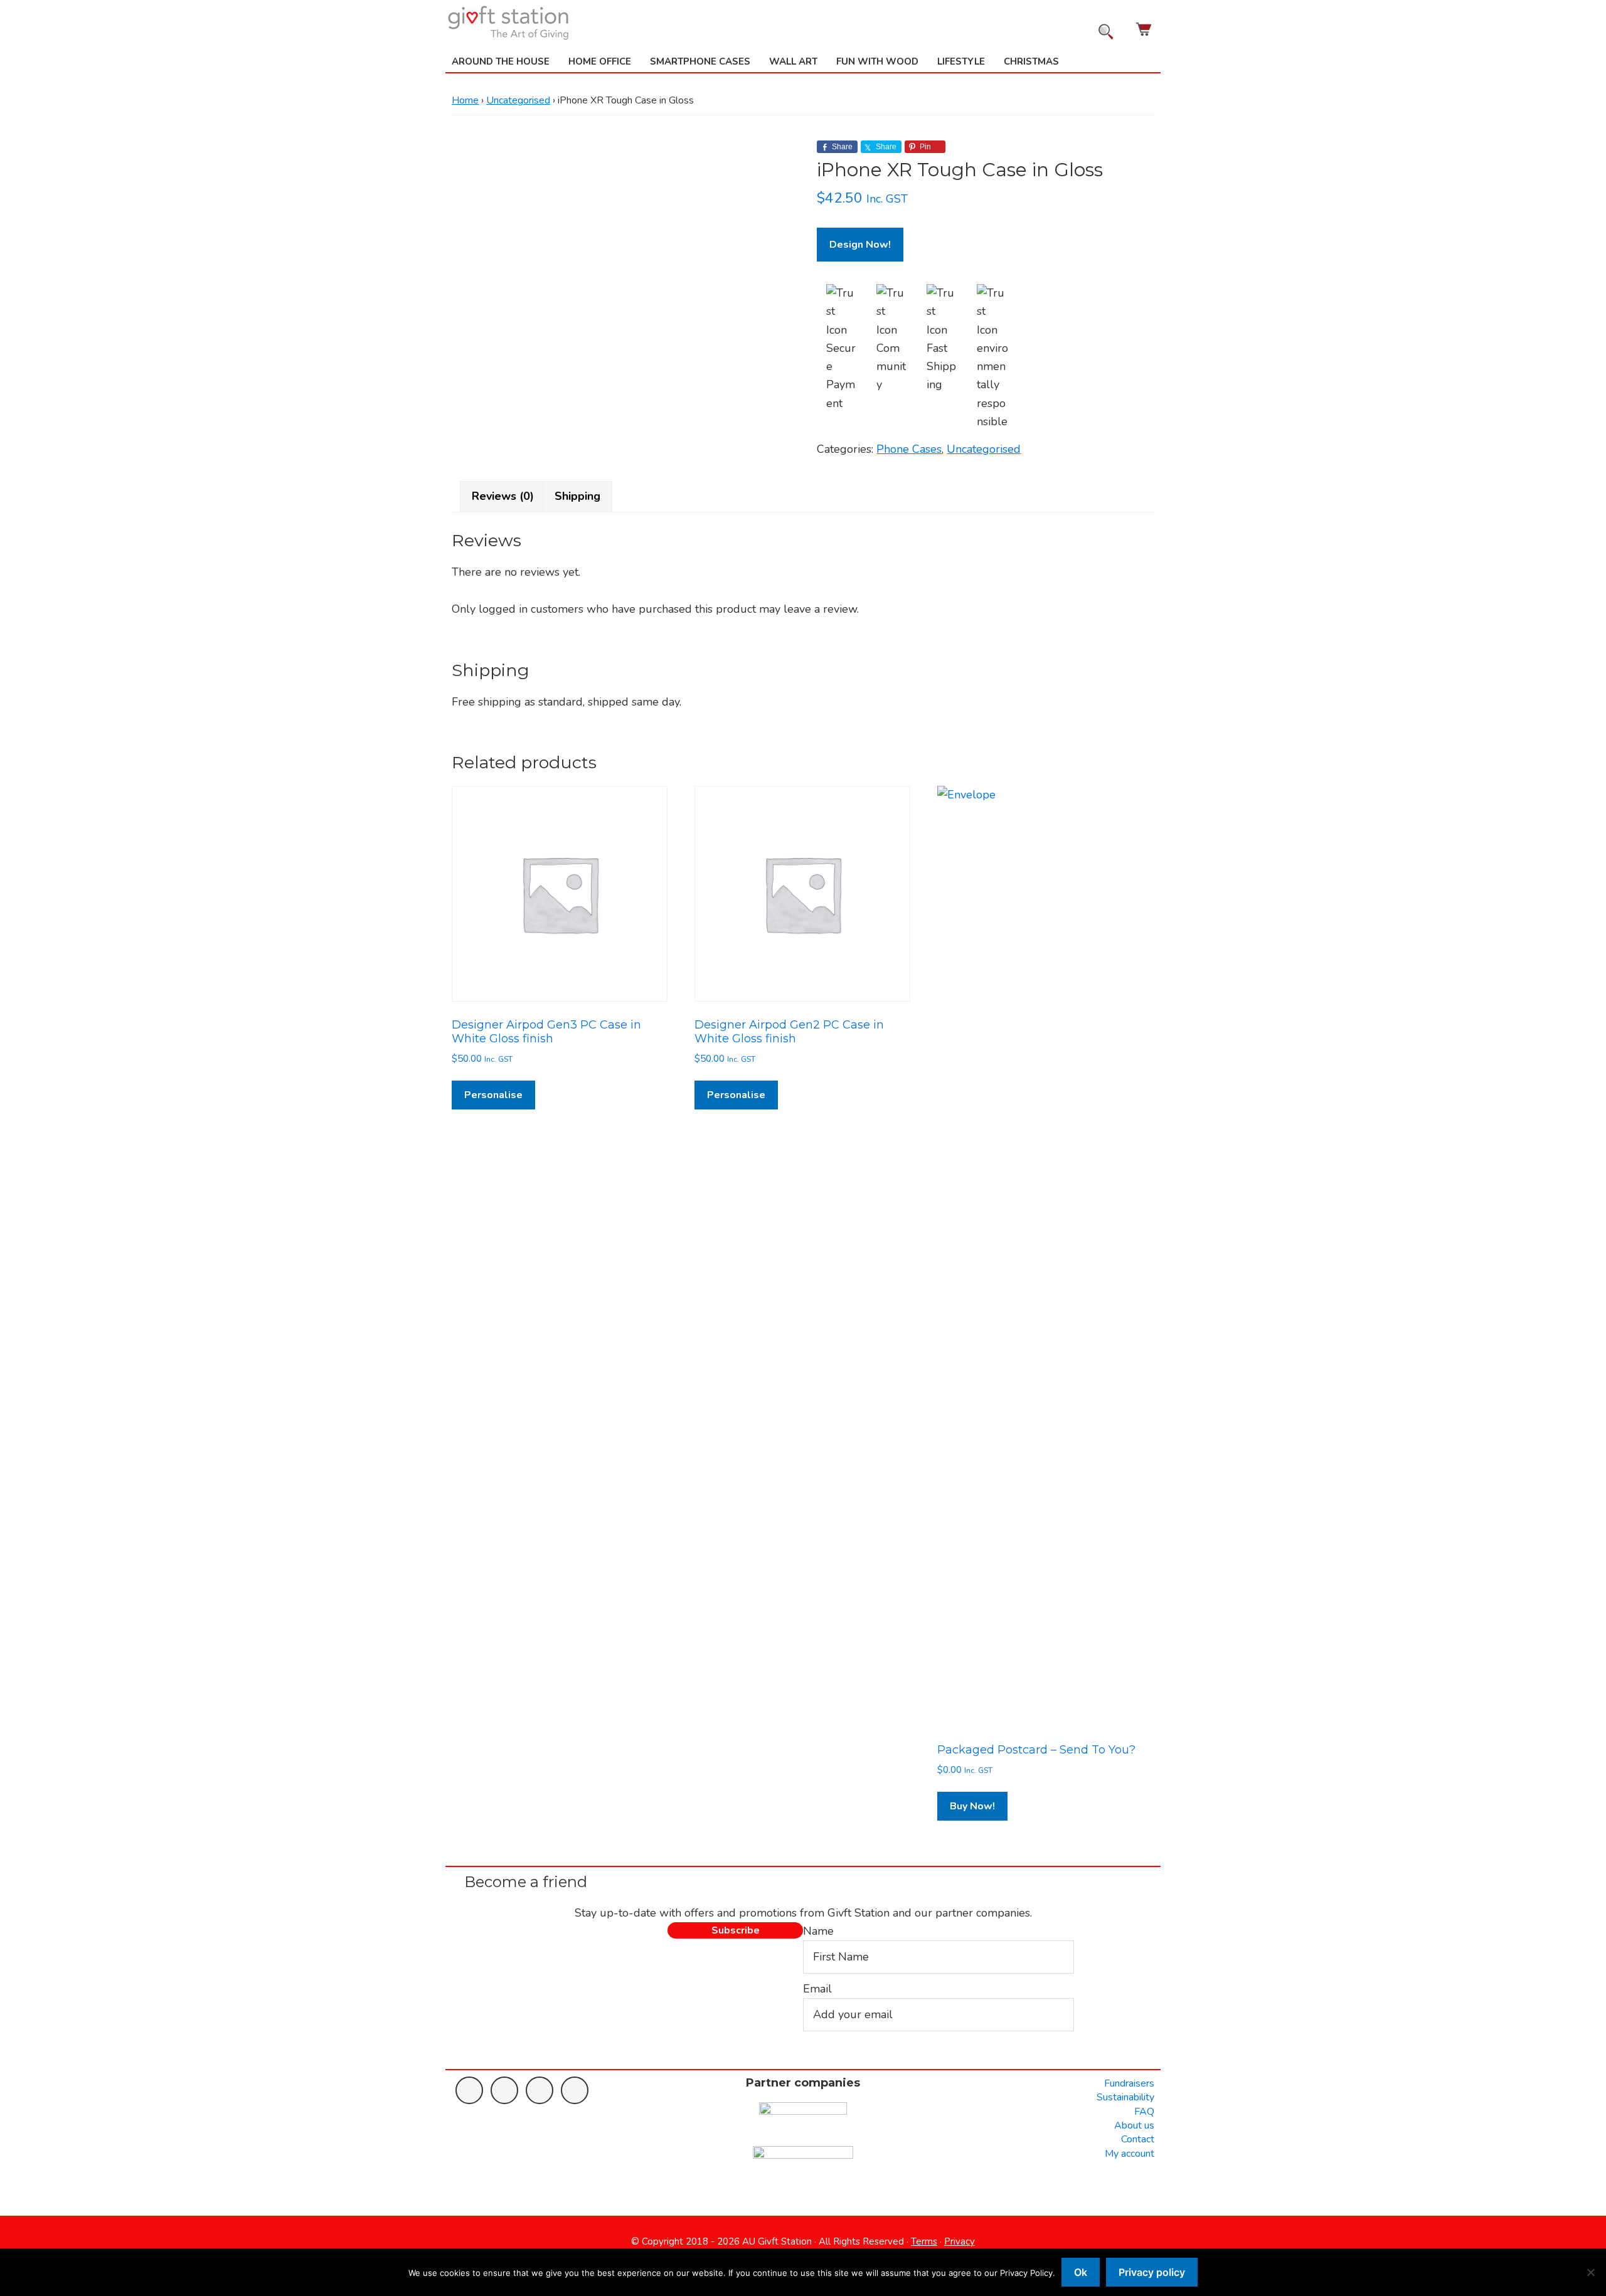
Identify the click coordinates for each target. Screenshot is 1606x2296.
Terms (924, 2241)
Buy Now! (972, 1806)
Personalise (493, 1095)
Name (818, 1931)
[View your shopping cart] (1145, 29)
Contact (1138, 2139)
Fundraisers (1129, 2083)
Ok (1081, 2272)
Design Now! (860, 245)
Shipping (577, 496)
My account (1130, 2154)
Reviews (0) (503, 496)
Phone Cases (909, 449)
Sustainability (1125, 2097)
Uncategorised (518, 100)
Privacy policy (1152, 2272)
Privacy (960, 2241)
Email (817, 1989)
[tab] (503, 496)
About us (1134, 2125)
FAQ (1144, 2112)
